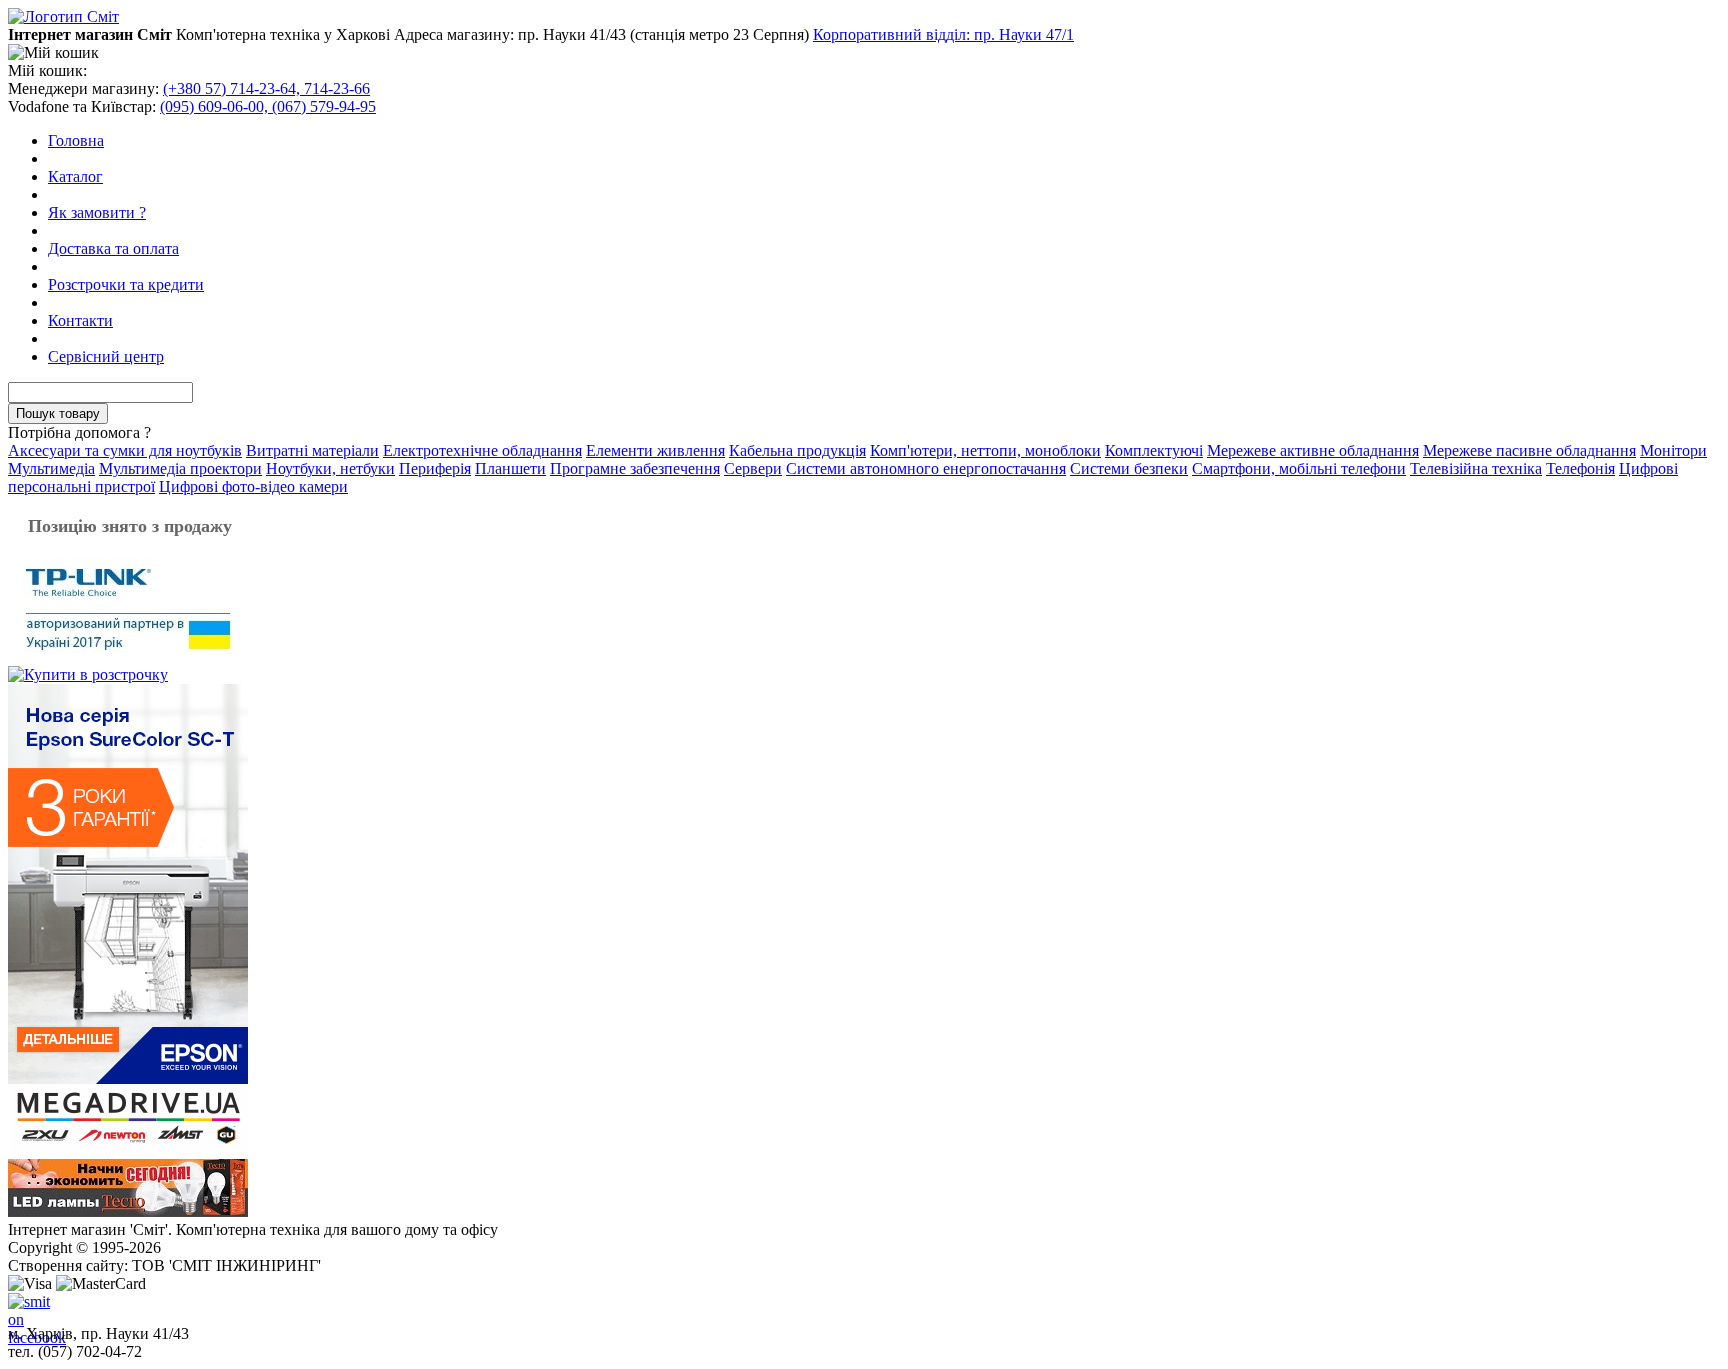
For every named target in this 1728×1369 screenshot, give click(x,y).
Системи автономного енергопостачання (926, 468)
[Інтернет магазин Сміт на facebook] (24, 1309)
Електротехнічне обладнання (482, 450)
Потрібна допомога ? (79, 432)
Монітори (1673, 450)
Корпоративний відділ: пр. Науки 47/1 (943, 34)
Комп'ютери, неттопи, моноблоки (985, 450)
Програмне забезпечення (635, 468)
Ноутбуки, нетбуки (330, 468)
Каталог (75, 176)
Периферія (435, 468)
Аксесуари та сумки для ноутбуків (125, 450)
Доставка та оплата (113, 248)
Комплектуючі (1154, 450)
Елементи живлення (655, 450)
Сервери (753, 468)
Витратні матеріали (312, 450)
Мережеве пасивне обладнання (1529, 450)
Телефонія (1580, 468)
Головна (76, 140)
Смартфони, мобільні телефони (1299, 468)
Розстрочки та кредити (126, 284)
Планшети (510, 468)
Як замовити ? (97, 212)
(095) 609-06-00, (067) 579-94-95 (268, 106)
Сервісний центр (106, 356)
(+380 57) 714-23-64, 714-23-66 (266, 88)
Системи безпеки (1129, 468)
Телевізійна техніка (1476, 468)
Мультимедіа (51, 468)
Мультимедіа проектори (180, 468)
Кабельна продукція (797, 450)
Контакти (80, 320)
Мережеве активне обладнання (1313, 450)
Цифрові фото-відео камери (253, 486)
